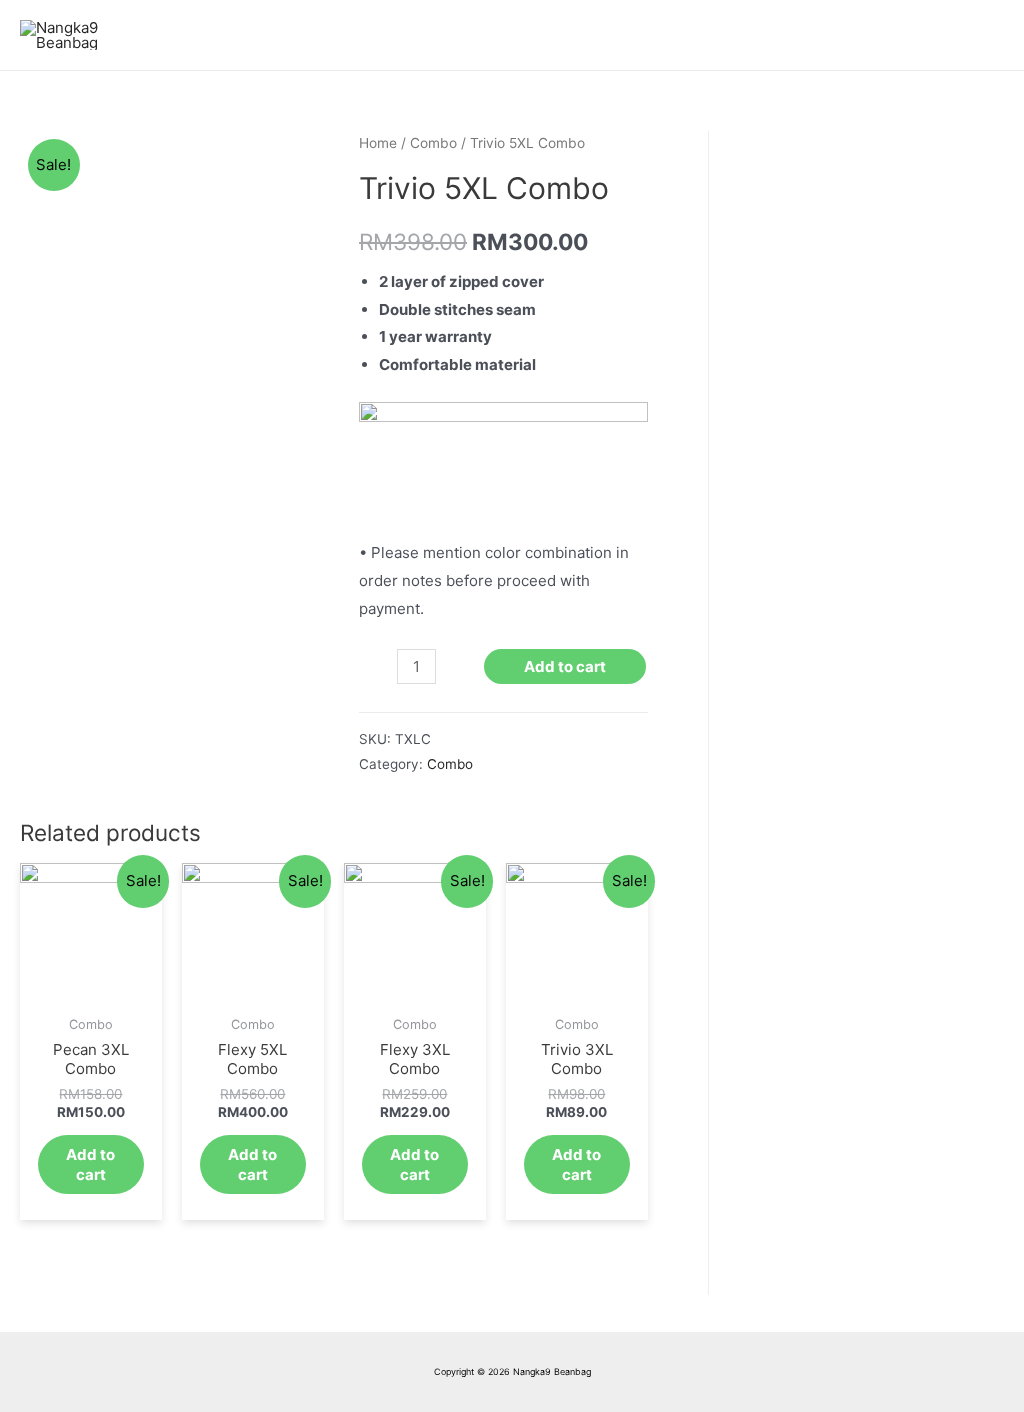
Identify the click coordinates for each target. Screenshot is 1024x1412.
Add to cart (565, 666)
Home (378, 143)
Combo (433, 143)
